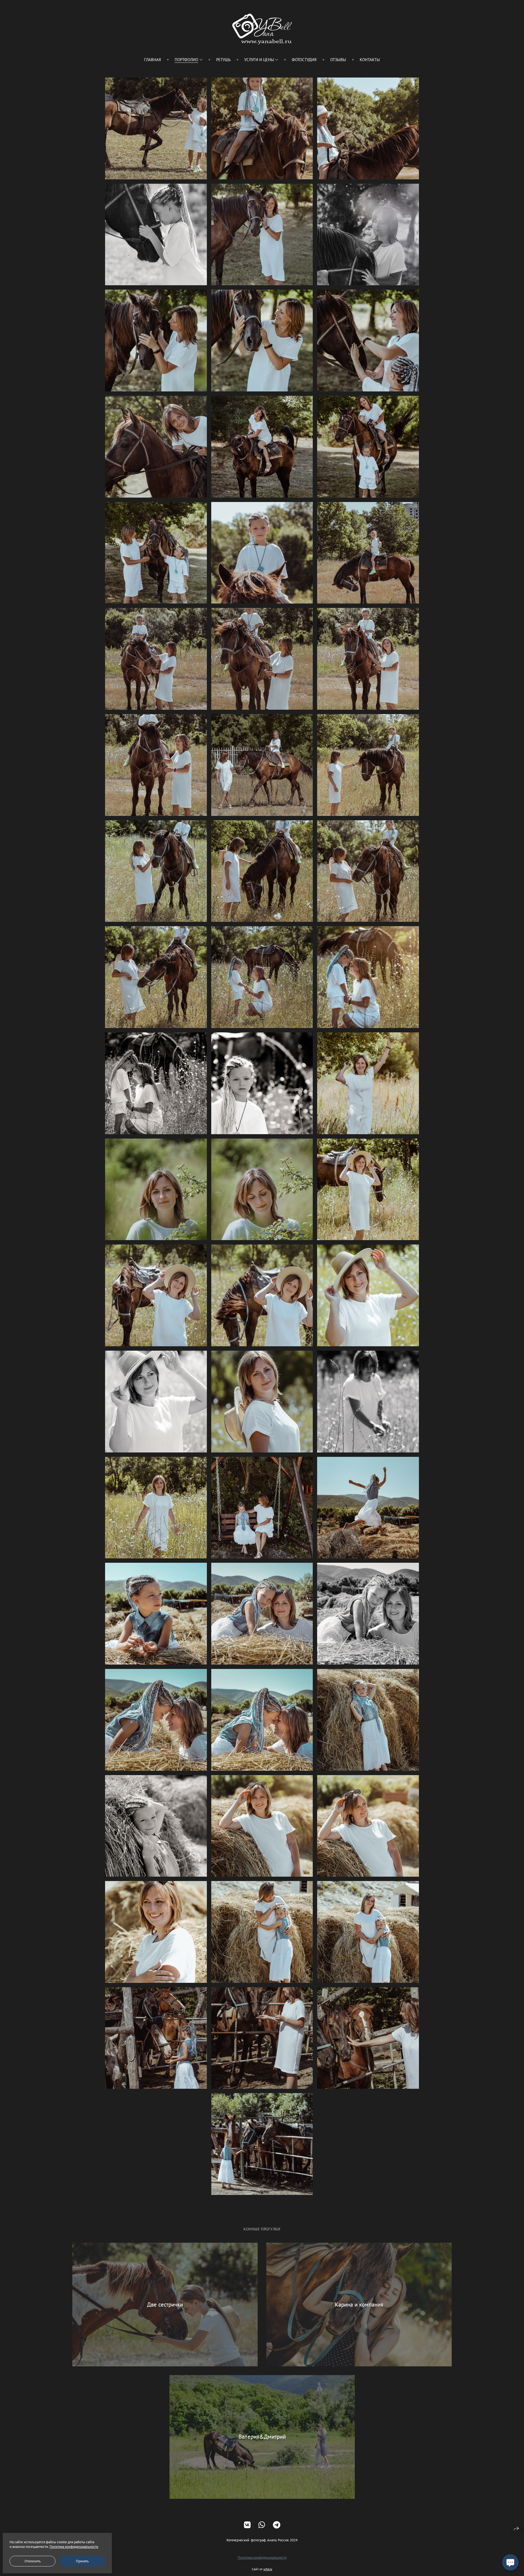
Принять (82, 2561)
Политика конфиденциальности (262, 2558)
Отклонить (33, 2561)
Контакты (370, 60)
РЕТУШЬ (223, 60)
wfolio (268, 2569)
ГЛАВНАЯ (153, 60)
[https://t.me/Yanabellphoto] (277, 2525)
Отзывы (338, 60)
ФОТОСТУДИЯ (304, 60)
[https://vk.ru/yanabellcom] (247, 2525)
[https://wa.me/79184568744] (262, 2525)
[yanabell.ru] (262, 29)
